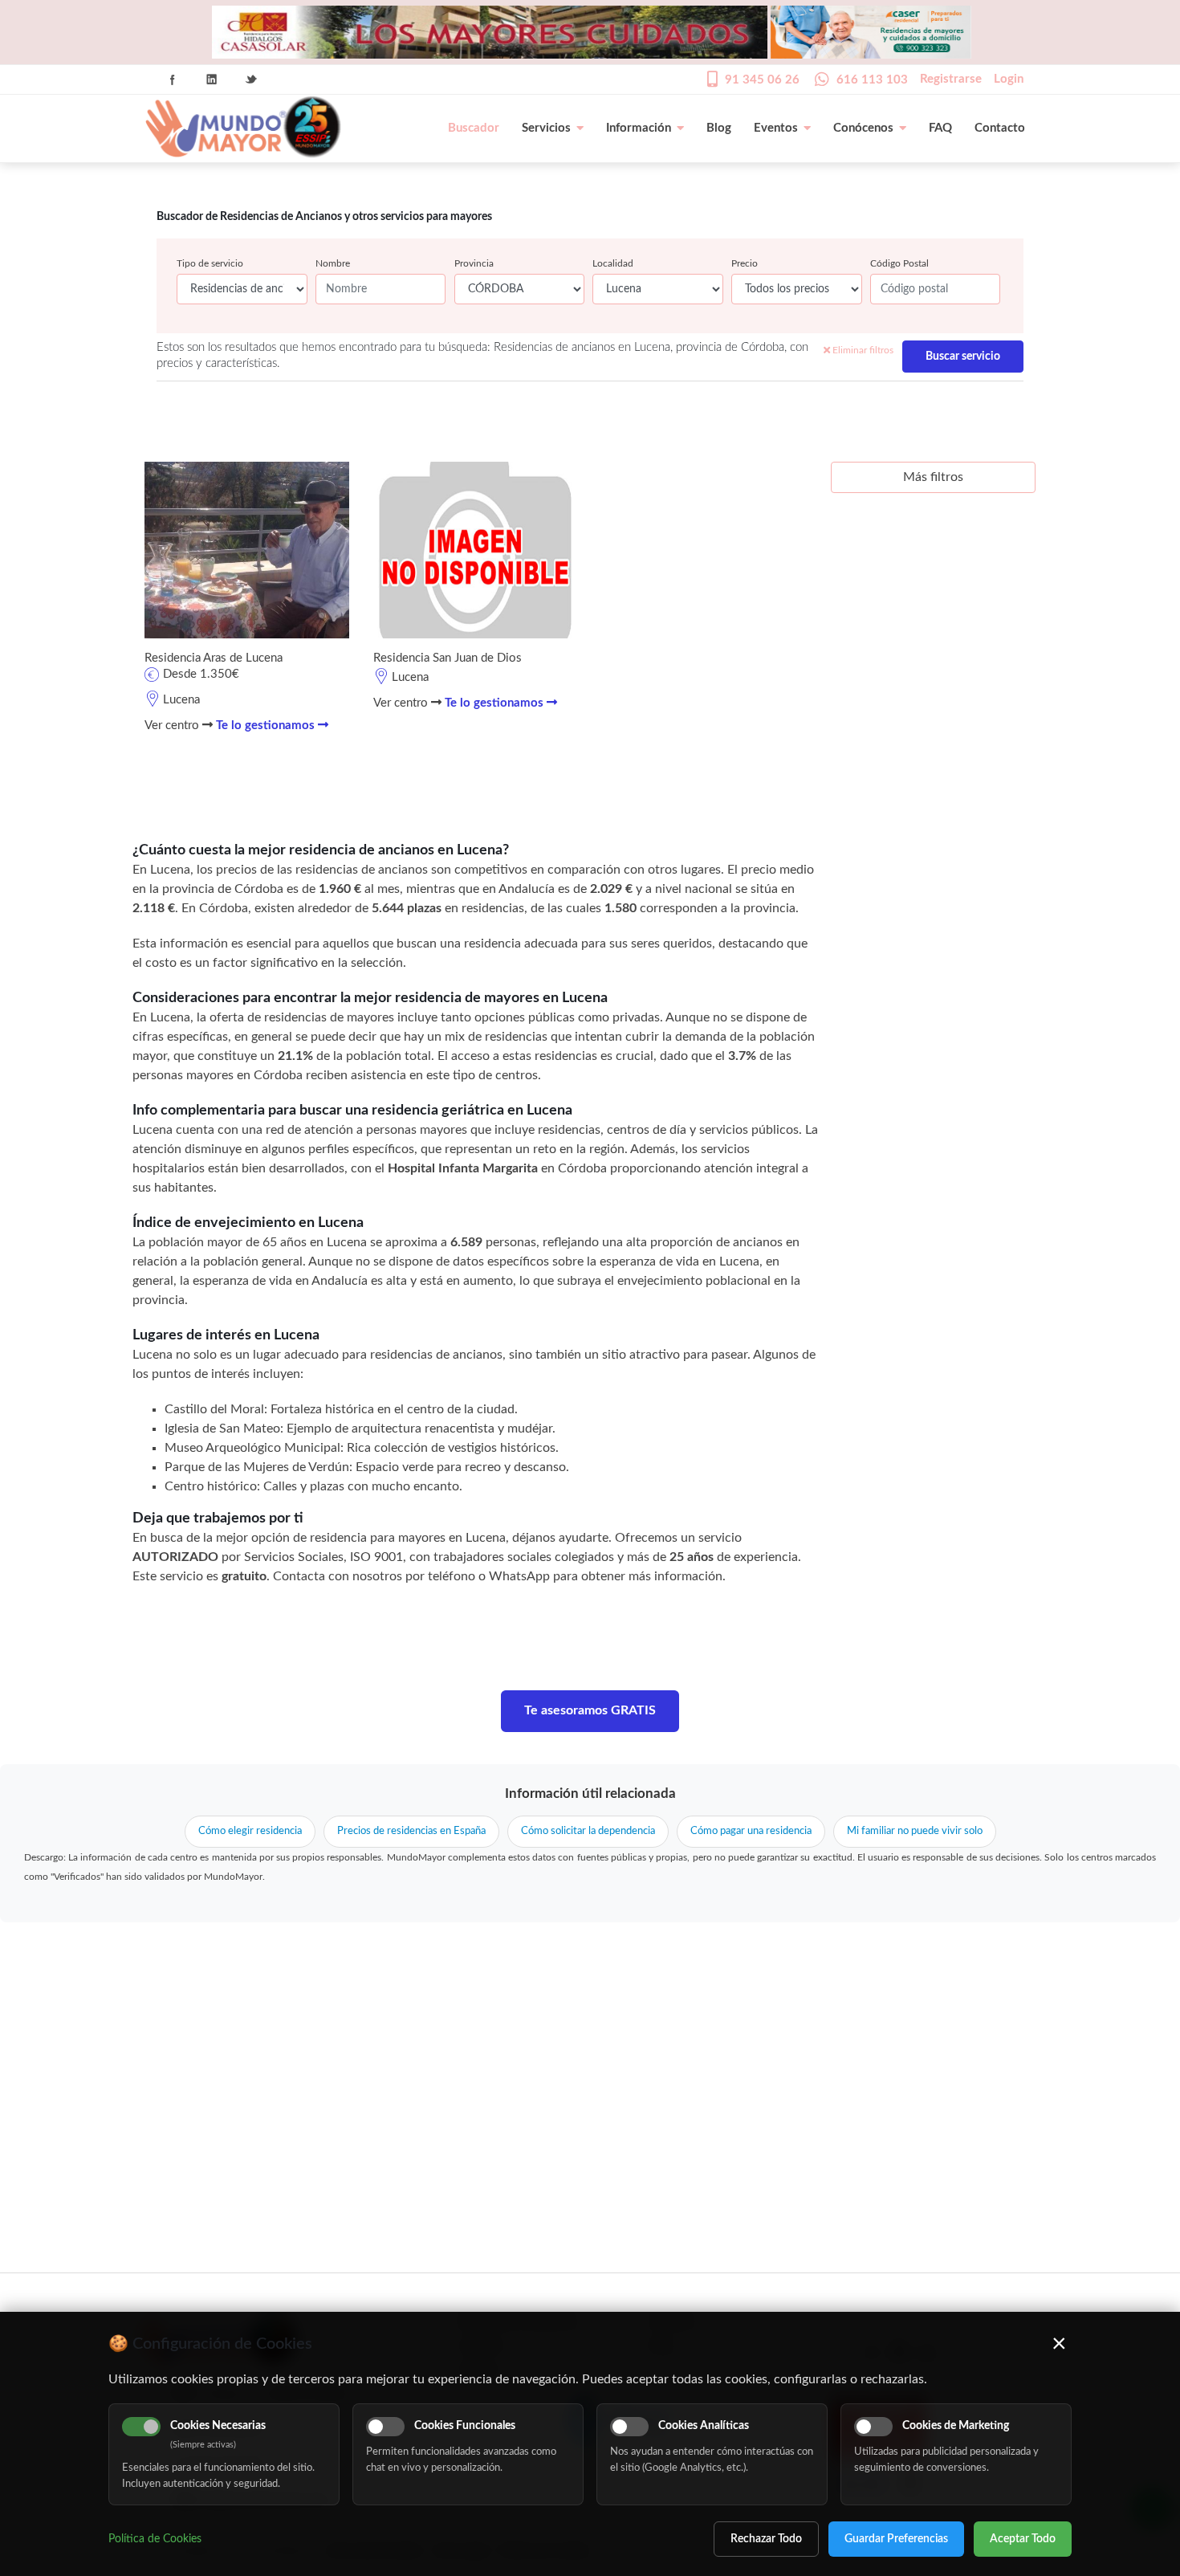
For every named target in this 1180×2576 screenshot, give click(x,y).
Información (639, 128)
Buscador (474, 128)
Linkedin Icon (212, 79)
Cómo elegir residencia (250, 1831)
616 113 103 (872, 80)
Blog (719, 128)
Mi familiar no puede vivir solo (915, 1831)
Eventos (776, 128)
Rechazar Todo (766, 2539)
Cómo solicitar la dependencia (588, 1831)
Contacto (1000, 128)
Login (1009, 79)
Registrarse (951, 79)
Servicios (546, 128)
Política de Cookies (155, 2539)
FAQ (940, 128)
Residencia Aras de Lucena (214, 658)
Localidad (613, 263)
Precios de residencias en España (411, 1831)
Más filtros (933, 477)
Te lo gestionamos (267, 726)
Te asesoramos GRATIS (590, 1710)
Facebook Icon (173, 79)
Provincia (474, 263)
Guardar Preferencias (896, 2539)
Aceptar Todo (1023, 2539)
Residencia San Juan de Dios (448, 658)
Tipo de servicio (210, 263)
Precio (745, 263)
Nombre (333, 263)
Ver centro (173, 726)
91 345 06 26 (762, 80)
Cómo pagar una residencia (751, 1831)
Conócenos (863, 128)
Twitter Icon (251, 79)
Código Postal (899, 263)
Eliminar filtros (862, 350)
